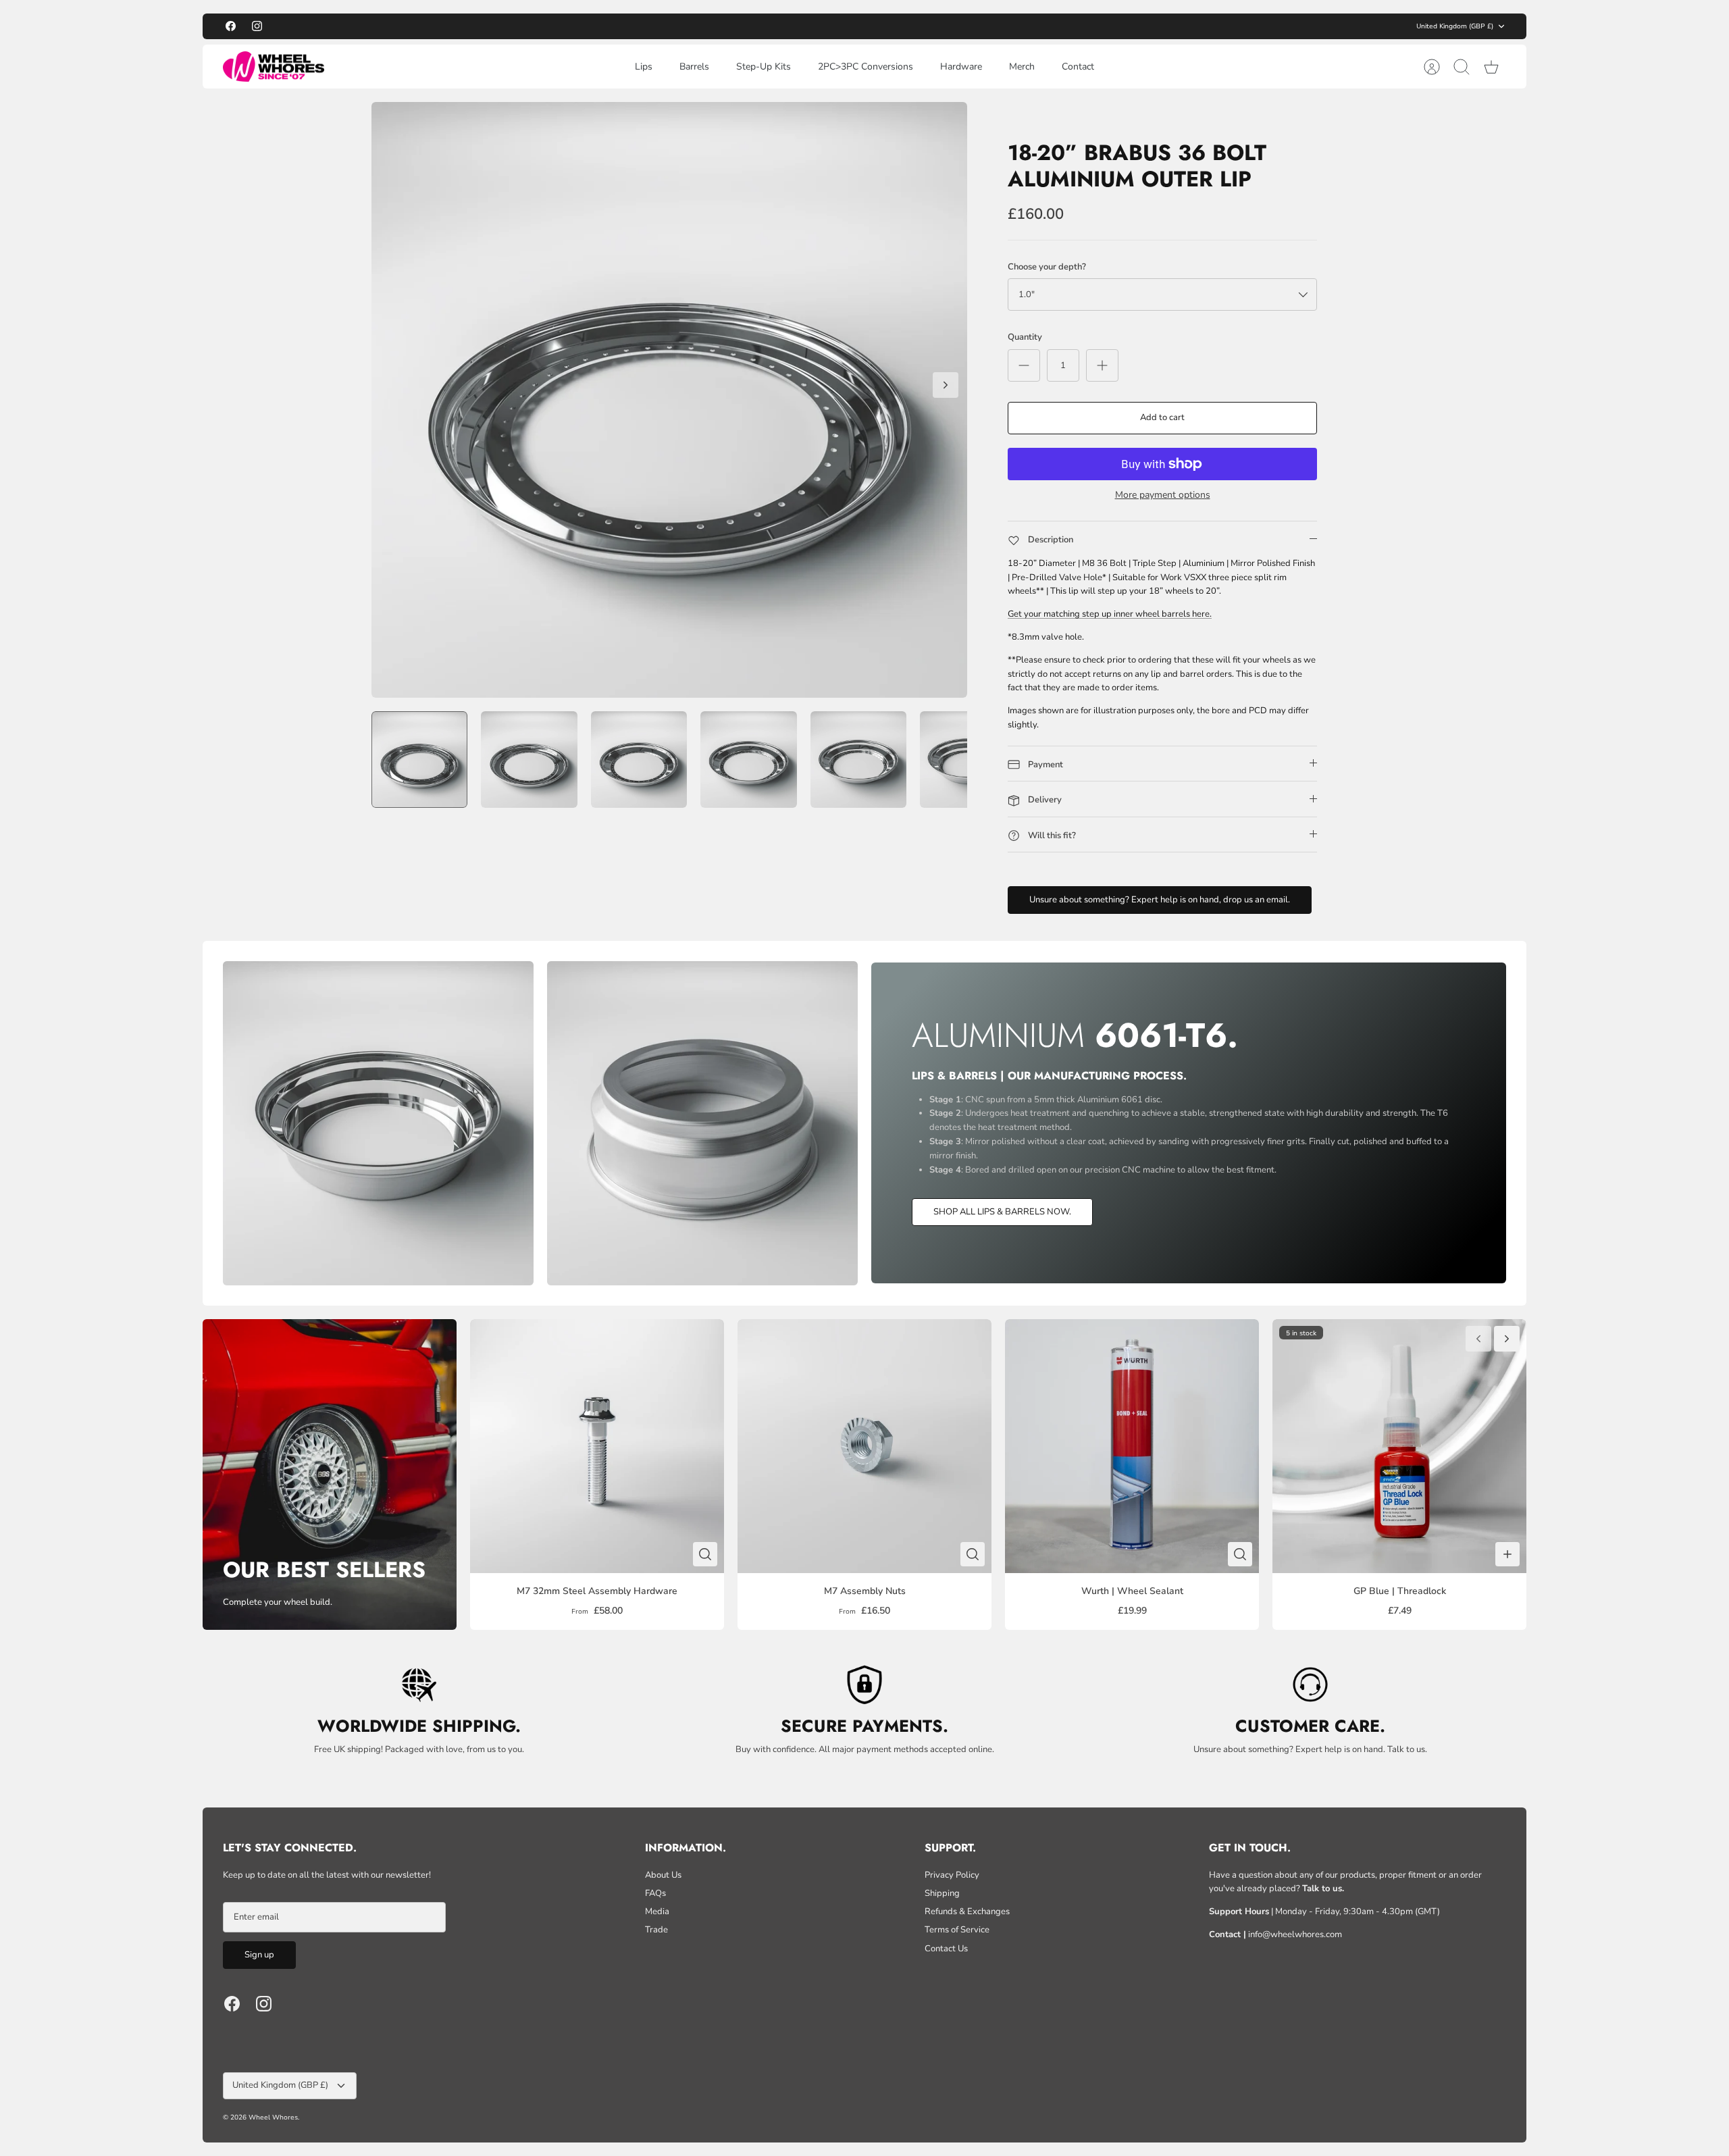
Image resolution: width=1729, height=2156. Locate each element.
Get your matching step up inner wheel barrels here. (1110, 614)
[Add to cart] (1507, 1554)
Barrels (694, 67)
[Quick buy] (705, 1554)
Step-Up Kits (764, 67)
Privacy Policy (952, 1875)
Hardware (961, 67)
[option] (669, 400)
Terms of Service (957, 1930)
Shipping (942, 1893)
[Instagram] (257, 26)
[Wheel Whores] (274, 67)
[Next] (1027, 26)
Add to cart (1162, 417)
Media (657, 1911)
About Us (663, 1875)
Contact (1078, 67)
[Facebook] (231, 26)
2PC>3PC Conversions (866, 67)
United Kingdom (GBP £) (1455, 26)
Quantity (1025, 337)
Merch (1022, 67)
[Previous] (702, 26)
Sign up (259, 1955)
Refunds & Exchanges (967, 1911)
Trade (656, 1930)
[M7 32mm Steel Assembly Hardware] (597, 1446)
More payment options (1163, 495)
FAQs (655, 1893)
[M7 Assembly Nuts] (864, 1446)
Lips (644, 67)
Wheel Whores (273, 2117)
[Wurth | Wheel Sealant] (1132, 1446)
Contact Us (946, 1949)
